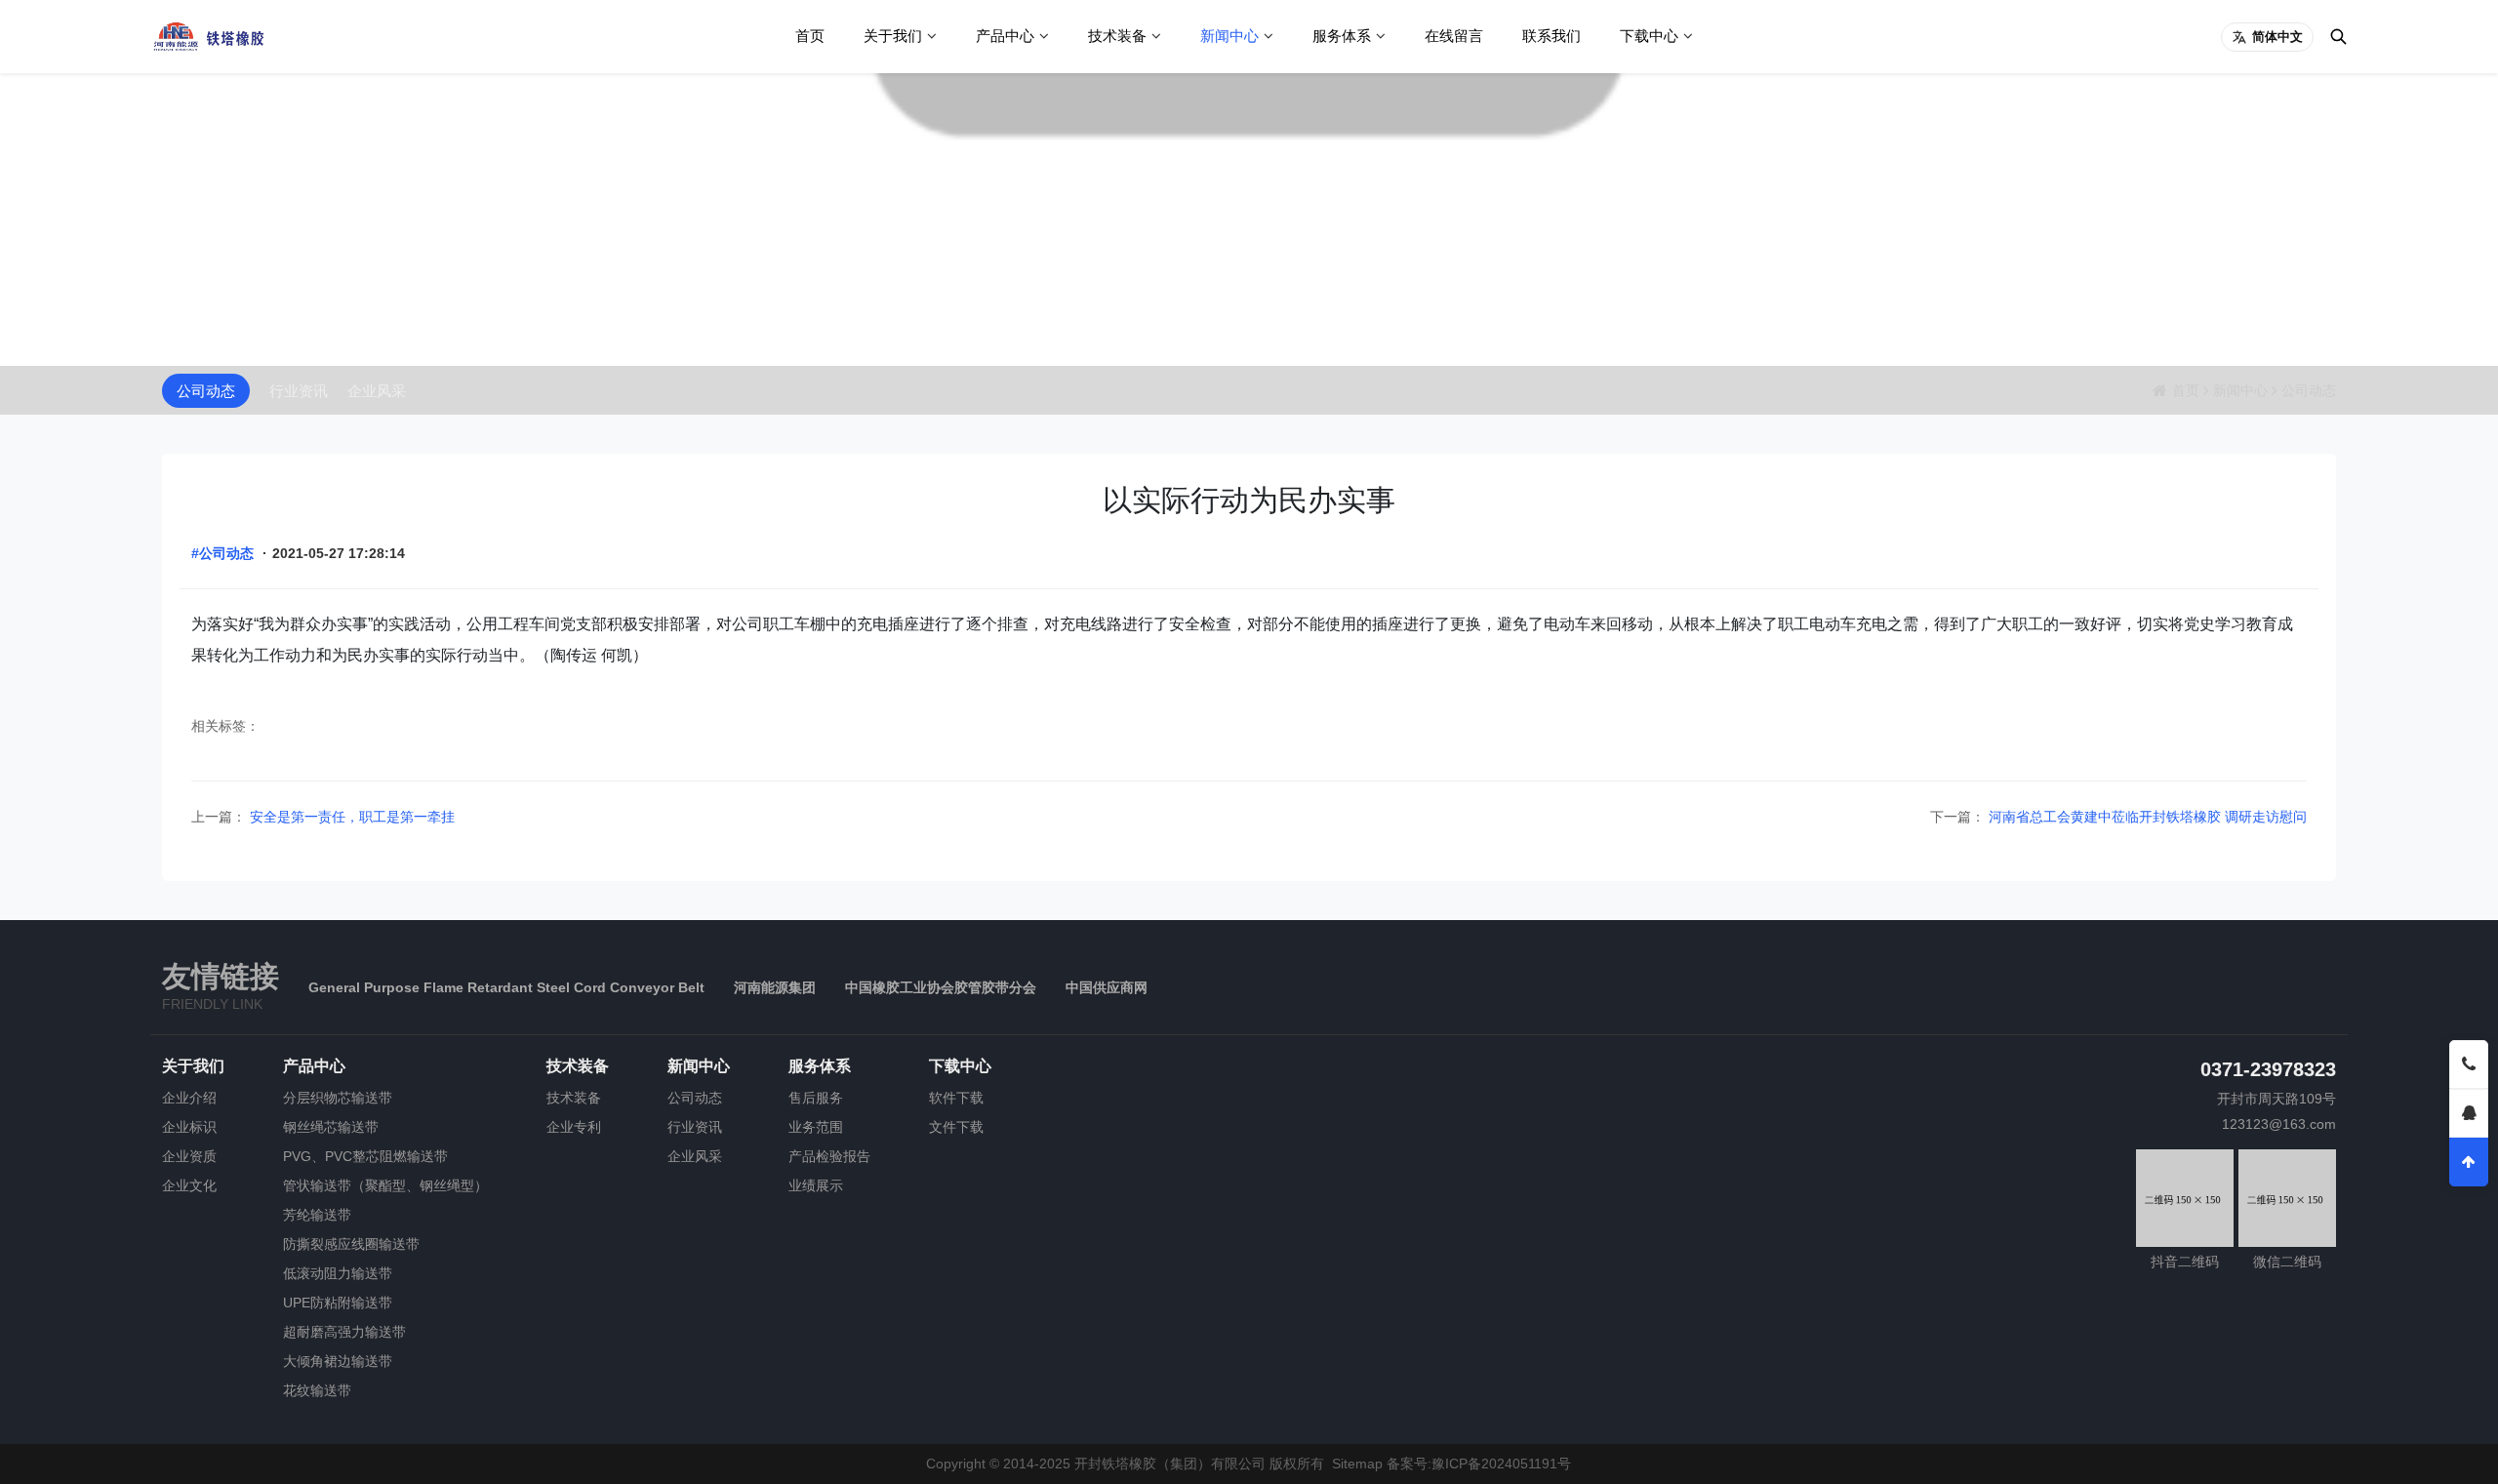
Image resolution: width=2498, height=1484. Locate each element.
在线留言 (1454, 36)
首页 (810, 36)
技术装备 (1117, 36)
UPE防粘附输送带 (338, 1303)
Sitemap (1357, 1464)
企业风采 (377, 391)
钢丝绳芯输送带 (331, 1127)
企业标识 (189, 1127)
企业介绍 (189, 1098)
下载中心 (1649, 36)
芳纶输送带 (317, 1215)
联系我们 (1551, 36)
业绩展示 (816, 1185)
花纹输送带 (317, 1390)
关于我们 (893, 36)
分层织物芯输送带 (338, 1098)
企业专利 (574, 1127)
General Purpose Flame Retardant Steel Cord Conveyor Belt (506, 987)
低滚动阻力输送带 (338, 1273)
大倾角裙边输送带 (338, 1361)
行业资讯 (299, 391)
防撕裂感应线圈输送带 (351, 1244)
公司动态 (206, 391)
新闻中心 (1229, 36)
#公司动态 (222, 553)
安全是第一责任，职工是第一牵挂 (350, 817)
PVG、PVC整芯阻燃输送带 (365, 1156)
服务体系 (1342, 36)
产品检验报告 (829, 1156)
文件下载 (956, 1127)
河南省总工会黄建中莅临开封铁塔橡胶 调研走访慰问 (2146, 817)
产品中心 (1005, 36)
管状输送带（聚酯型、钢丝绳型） (385, 1185)
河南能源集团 (775, 987)
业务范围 (816, 1127)
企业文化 (189, 1185)
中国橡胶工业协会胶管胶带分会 (941, 987)
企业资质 (189, 1156)
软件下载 (956, 1098)
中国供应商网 (1107, 987)
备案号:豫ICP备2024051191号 (1479, 1464)
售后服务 (816, 1098)
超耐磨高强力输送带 (344, 1332)
